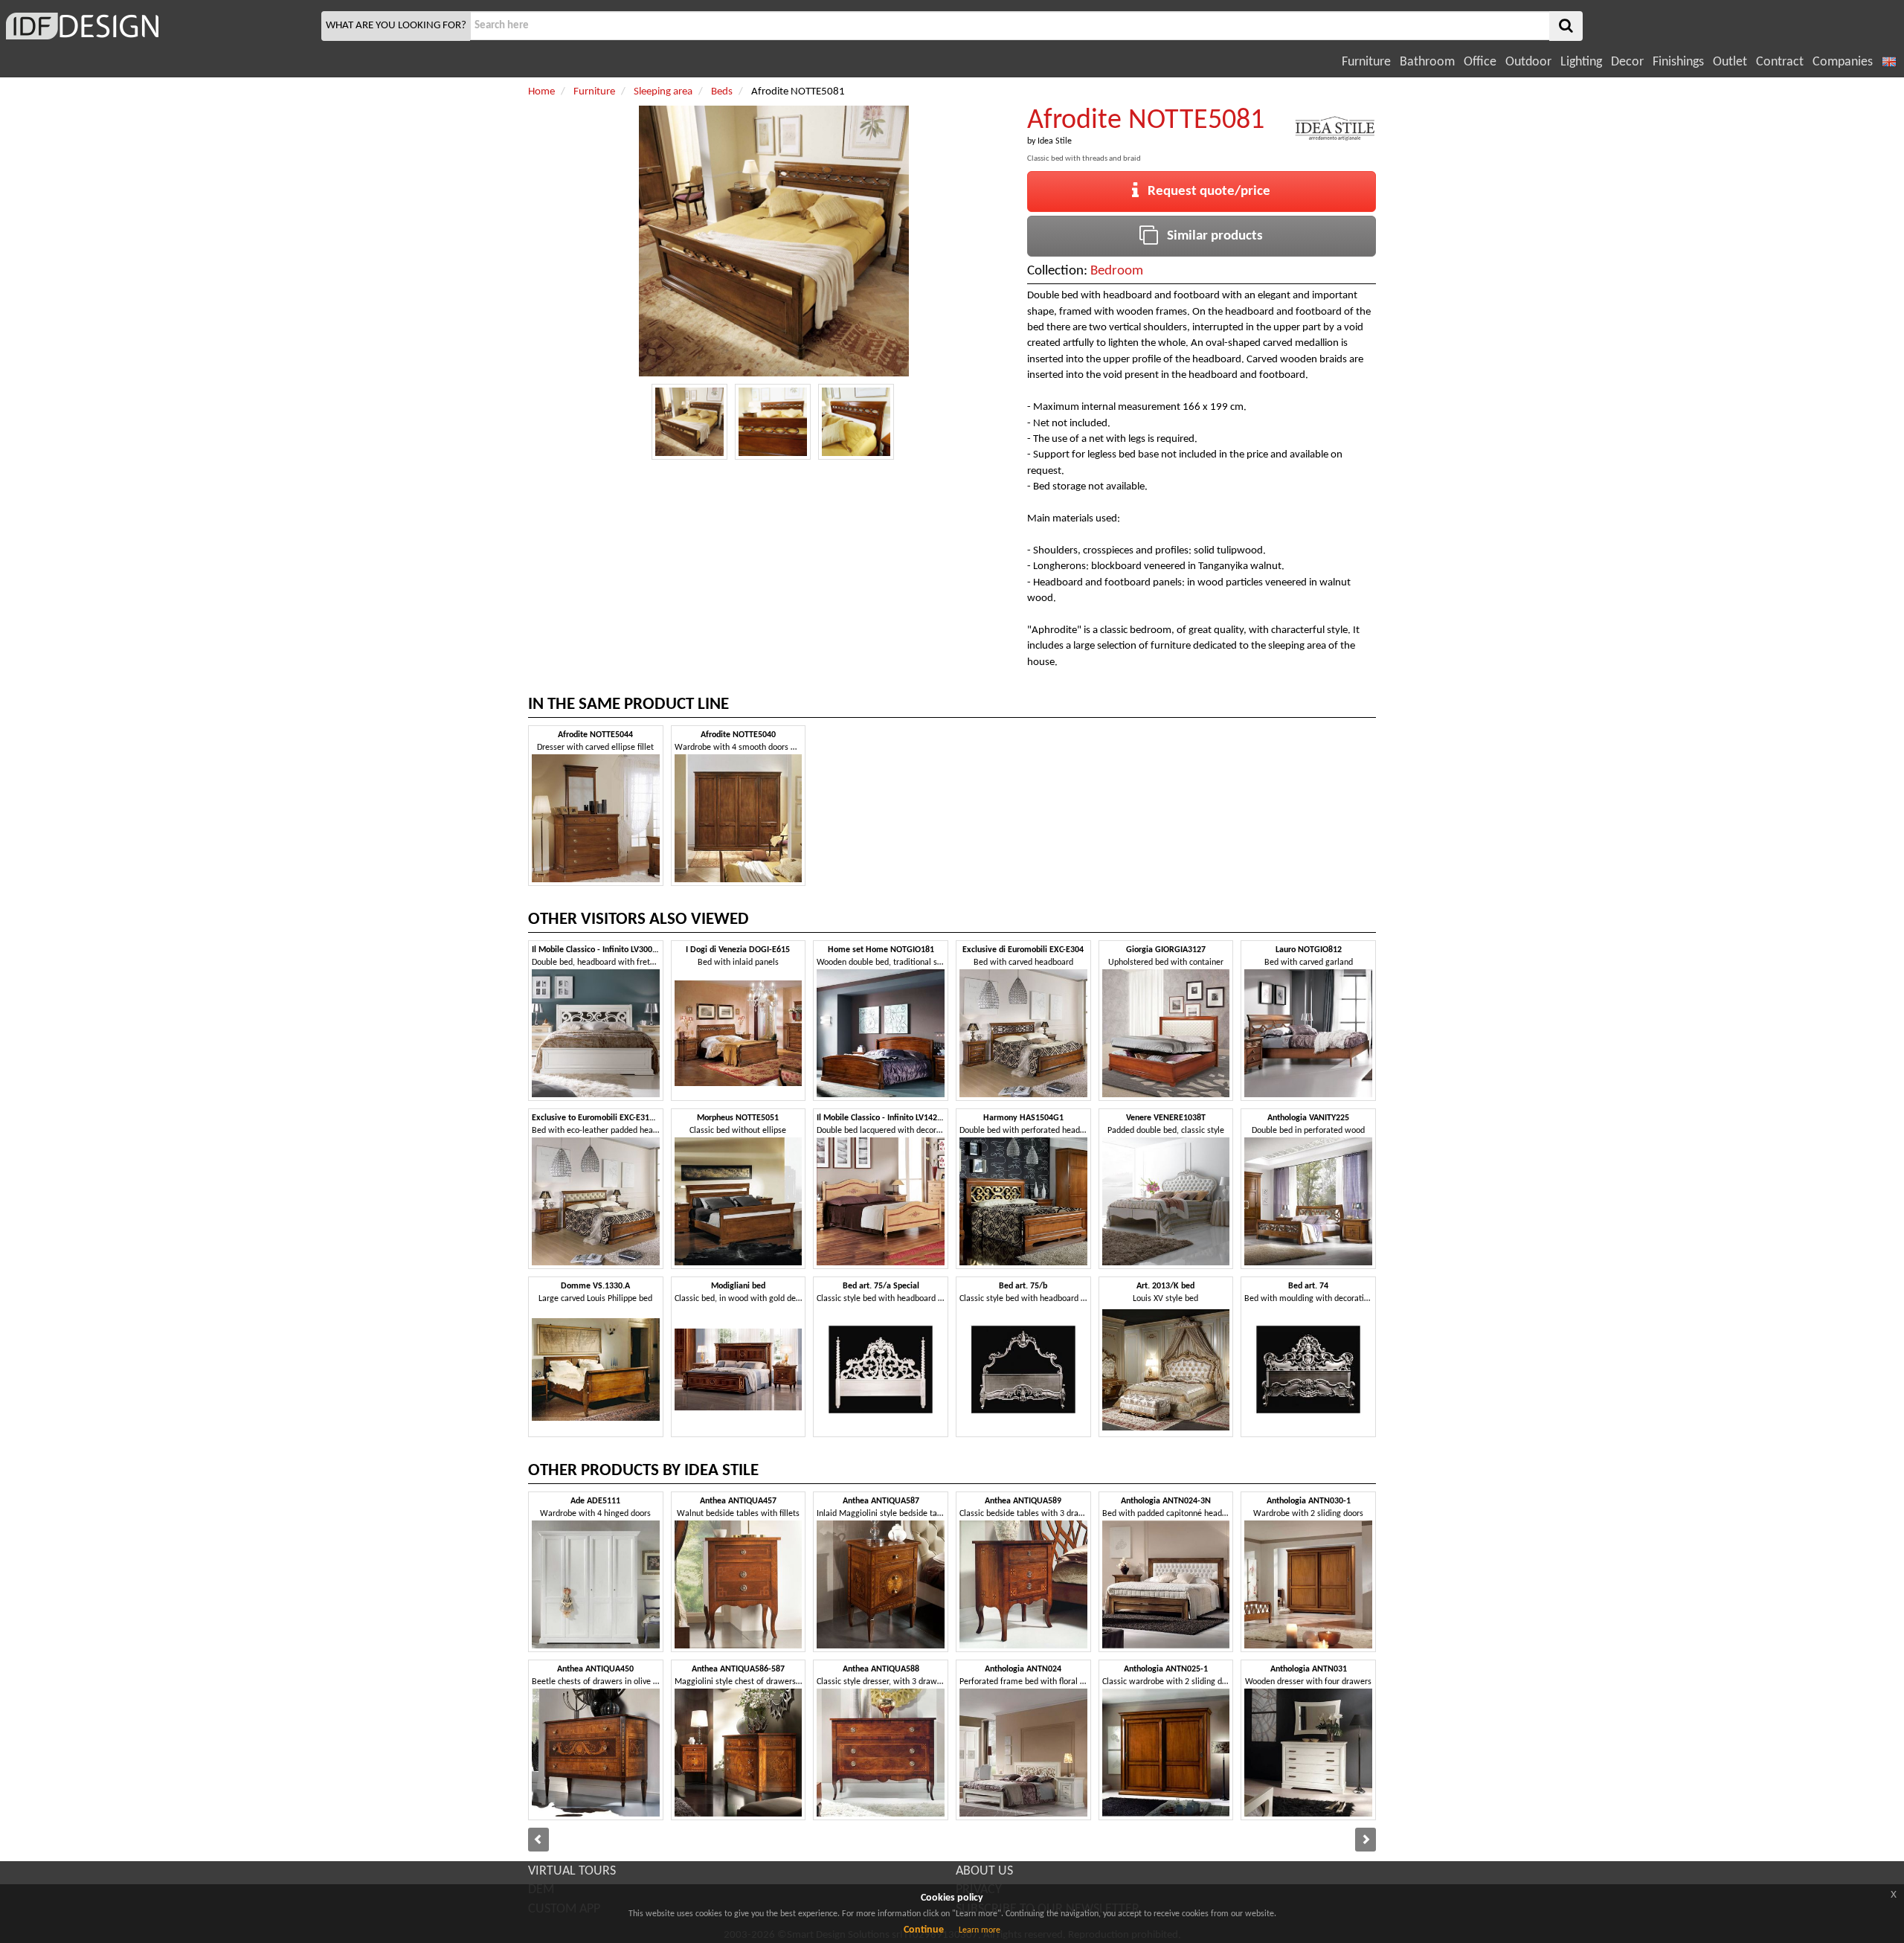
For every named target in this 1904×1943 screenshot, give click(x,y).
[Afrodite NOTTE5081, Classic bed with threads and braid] (689, 422)
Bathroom (1427, 62)
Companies (1843, 62)
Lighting (1581, 62)
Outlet (1730, 62)
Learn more (980, 1930)
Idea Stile (1055, 141)
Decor (1627, 62)
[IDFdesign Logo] (159, 26)
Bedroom (1117, 271)
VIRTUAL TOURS (572, 1871)
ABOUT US (984, 1871)
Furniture (1366, 62)
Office (1480, 62)
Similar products (1210, 236)
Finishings (1678, 62)
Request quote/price (1205, 192)
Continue (924, 1930)
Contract (1780, 62)
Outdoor (1528, 62)
